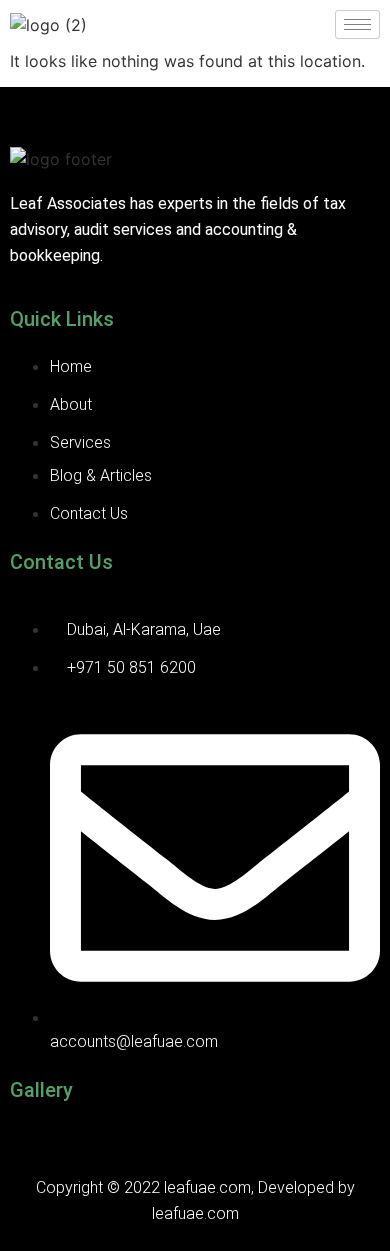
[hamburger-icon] (357, 24)
